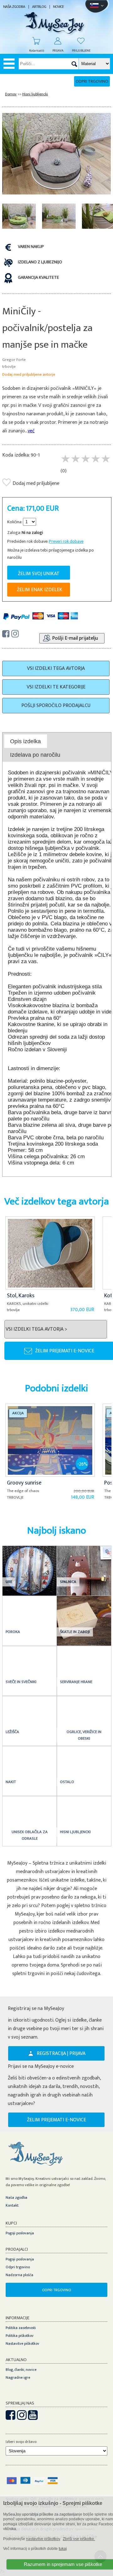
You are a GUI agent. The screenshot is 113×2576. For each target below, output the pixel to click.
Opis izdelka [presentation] (25, 741)
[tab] (26, 741)
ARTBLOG (39, 7)
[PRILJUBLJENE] (78, 41)
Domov (11, 94)
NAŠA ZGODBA (14, 7)
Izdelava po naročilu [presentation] (35, 755)
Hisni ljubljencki (35, 94)
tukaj (63, 2549)
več (31, 431)
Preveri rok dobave (66, 541)
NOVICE (58, 7)
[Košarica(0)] (33, 41)
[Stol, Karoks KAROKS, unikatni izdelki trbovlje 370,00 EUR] (51, 1221)
